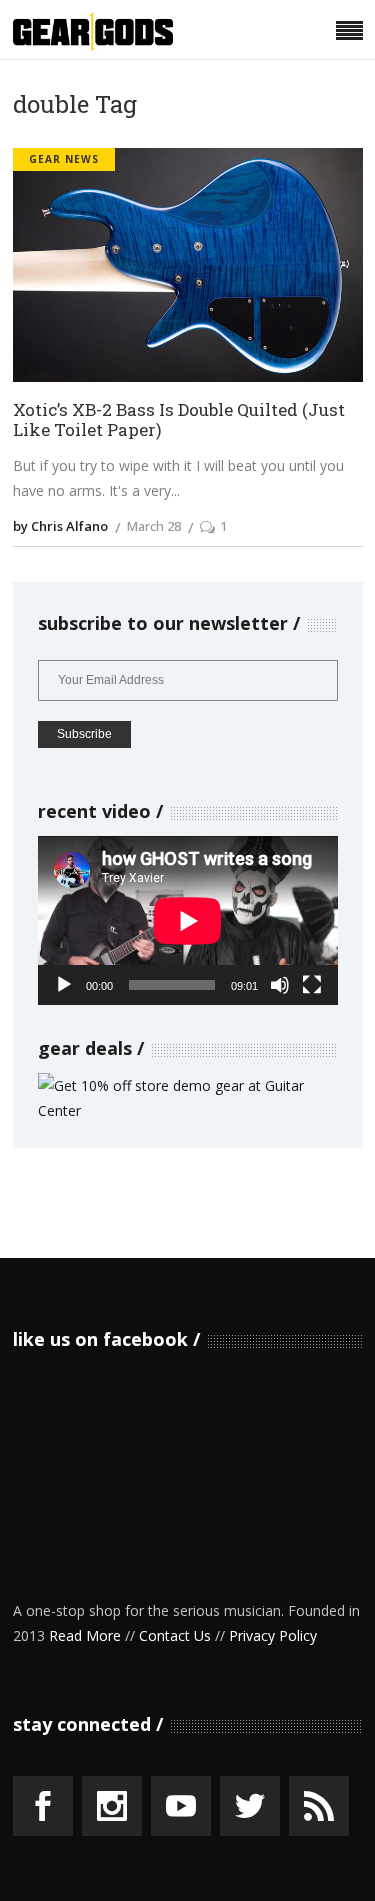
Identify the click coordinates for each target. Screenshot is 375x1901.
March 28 (154, 526)
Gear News (64, 159)
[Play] (64, 985)
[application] (188, 920)
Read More (85, 1635)
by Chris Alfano (60, 526)
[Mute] (280, 985)
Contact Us (175, 1635)
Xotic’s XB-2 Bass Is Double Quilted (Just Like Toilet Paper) (179, 420)
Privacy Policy (273, 1635)
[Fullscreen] (312, 985)
